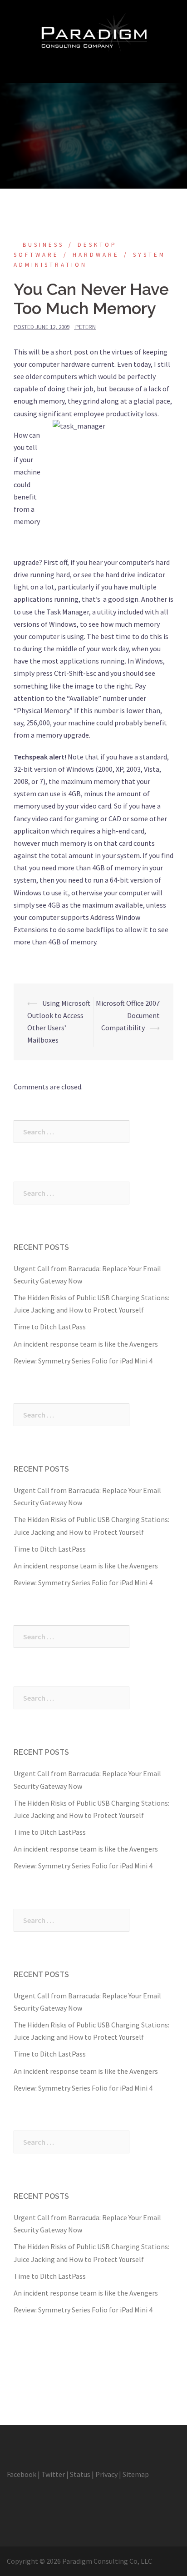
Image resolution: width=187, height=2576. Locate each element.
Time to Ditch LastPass (50, 1327)
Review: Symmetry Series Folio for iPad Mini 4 (83, 1361)
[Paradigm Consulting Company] (93, 31)
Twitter (53, 2474)
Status (80, 2474)
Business (43, 245)
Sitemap (136, 2474)
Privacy (106, 2474)
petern (86, 327)
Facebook (22, 2474)
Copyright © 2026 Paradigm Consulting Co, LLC (79, 2561)
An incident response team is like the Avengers (86, 1344)
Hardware (96, 255)
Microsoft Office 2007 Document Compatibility (128, 1015)
